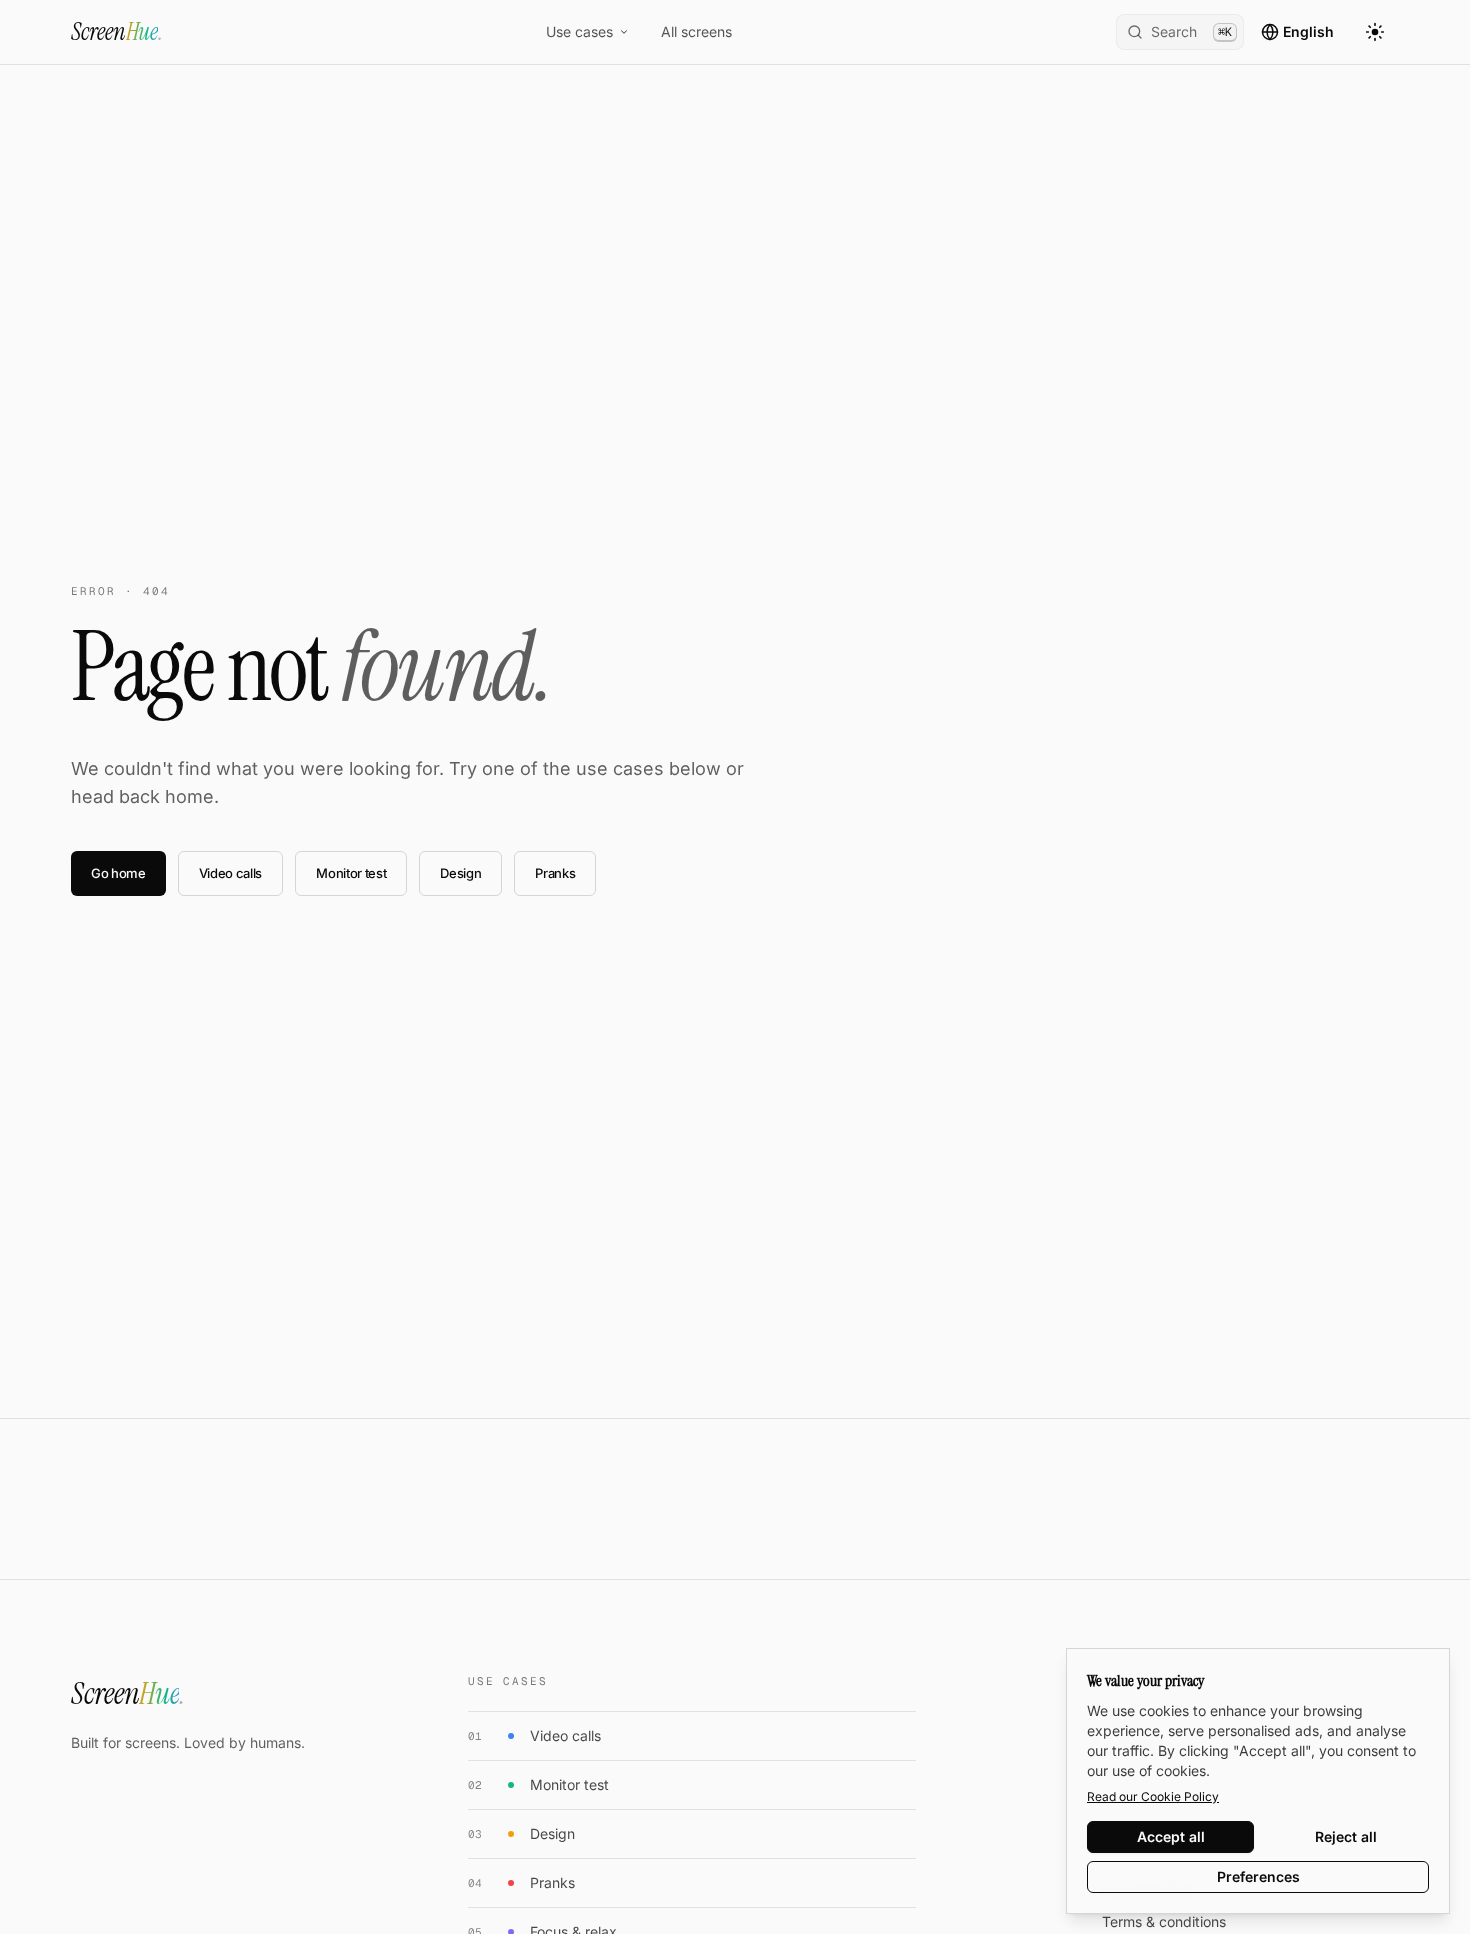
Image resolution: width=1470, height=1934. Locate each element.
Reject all (1346, 1836)
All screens (696, 31)
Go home (118, 873)
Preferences (1258, 1876)
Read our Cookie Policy (1153, 1796)
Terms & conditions (1164, 1921)
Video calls (230, 873)
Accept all (1171, 1836)
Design (460, 873)
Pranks (555, 873)
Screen (117, 31)
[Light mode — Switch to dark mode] (1375, 32)
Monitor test (351, 873)
